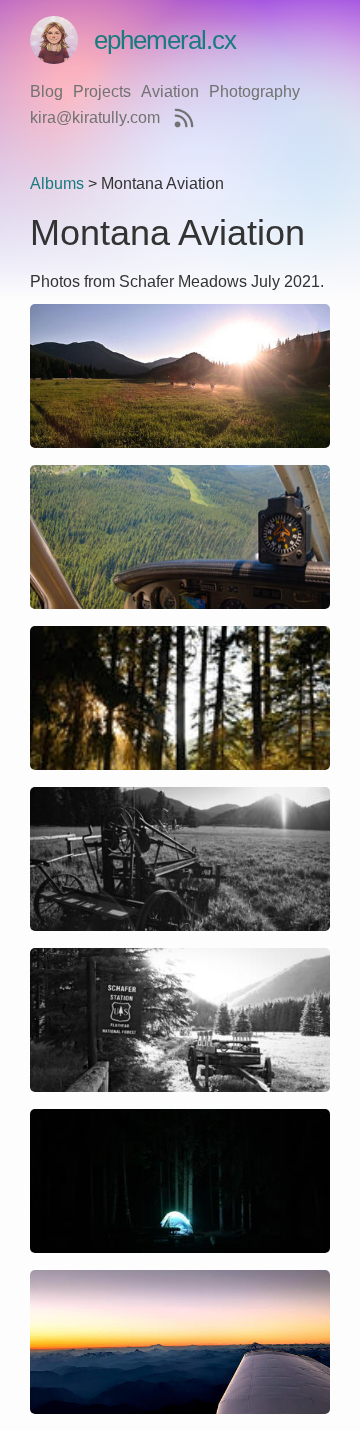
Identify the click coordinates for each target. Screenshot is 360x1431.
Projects (102, 91)
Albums (57, 183)
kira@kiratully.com (95, 117)
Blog (46, 91)
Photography (254, 91)
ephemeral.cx (165, 40)
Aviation (170, 91)
